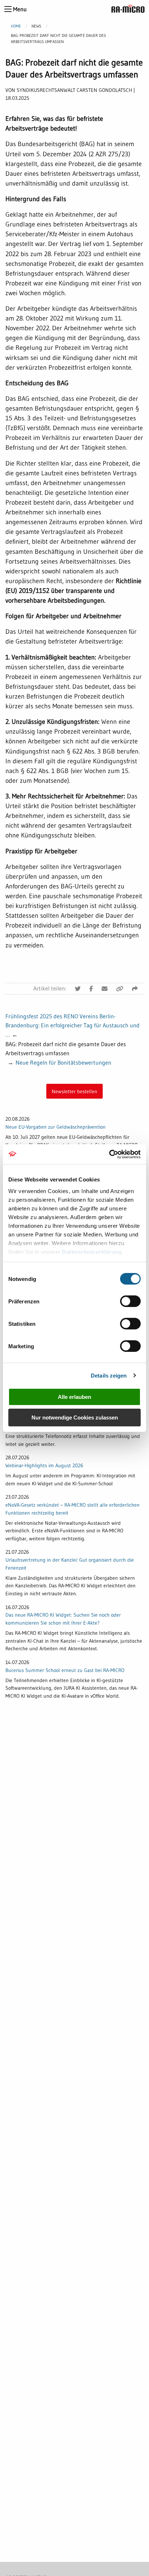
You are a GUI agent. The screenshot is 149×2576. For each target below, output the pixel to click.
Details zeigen (109, 1376)
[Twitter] (78, 989)
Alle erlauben (74, 1397)
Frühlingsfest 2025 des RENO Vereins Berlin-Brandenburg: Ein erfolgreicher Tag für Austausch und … (73, 1025)
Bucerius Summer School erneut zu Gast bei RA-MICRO (65, 1670)
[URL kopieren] (120, 989)
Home (16, 26)
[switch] (130, 1301)
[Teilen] (135, 989)
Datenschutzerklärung (92, 1252)
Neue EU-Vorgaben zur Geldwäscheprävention (56, 1127)
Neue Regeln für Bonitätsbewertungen (63, 1062)
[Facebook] (91, 989)
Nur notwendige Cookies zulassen (75, 1418)
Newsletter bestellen (74, 1091)
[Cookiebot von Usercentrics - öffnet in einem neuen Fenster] (109, 1154)
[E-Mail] (105, 989)
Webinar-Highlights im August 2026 (44, 1465)
